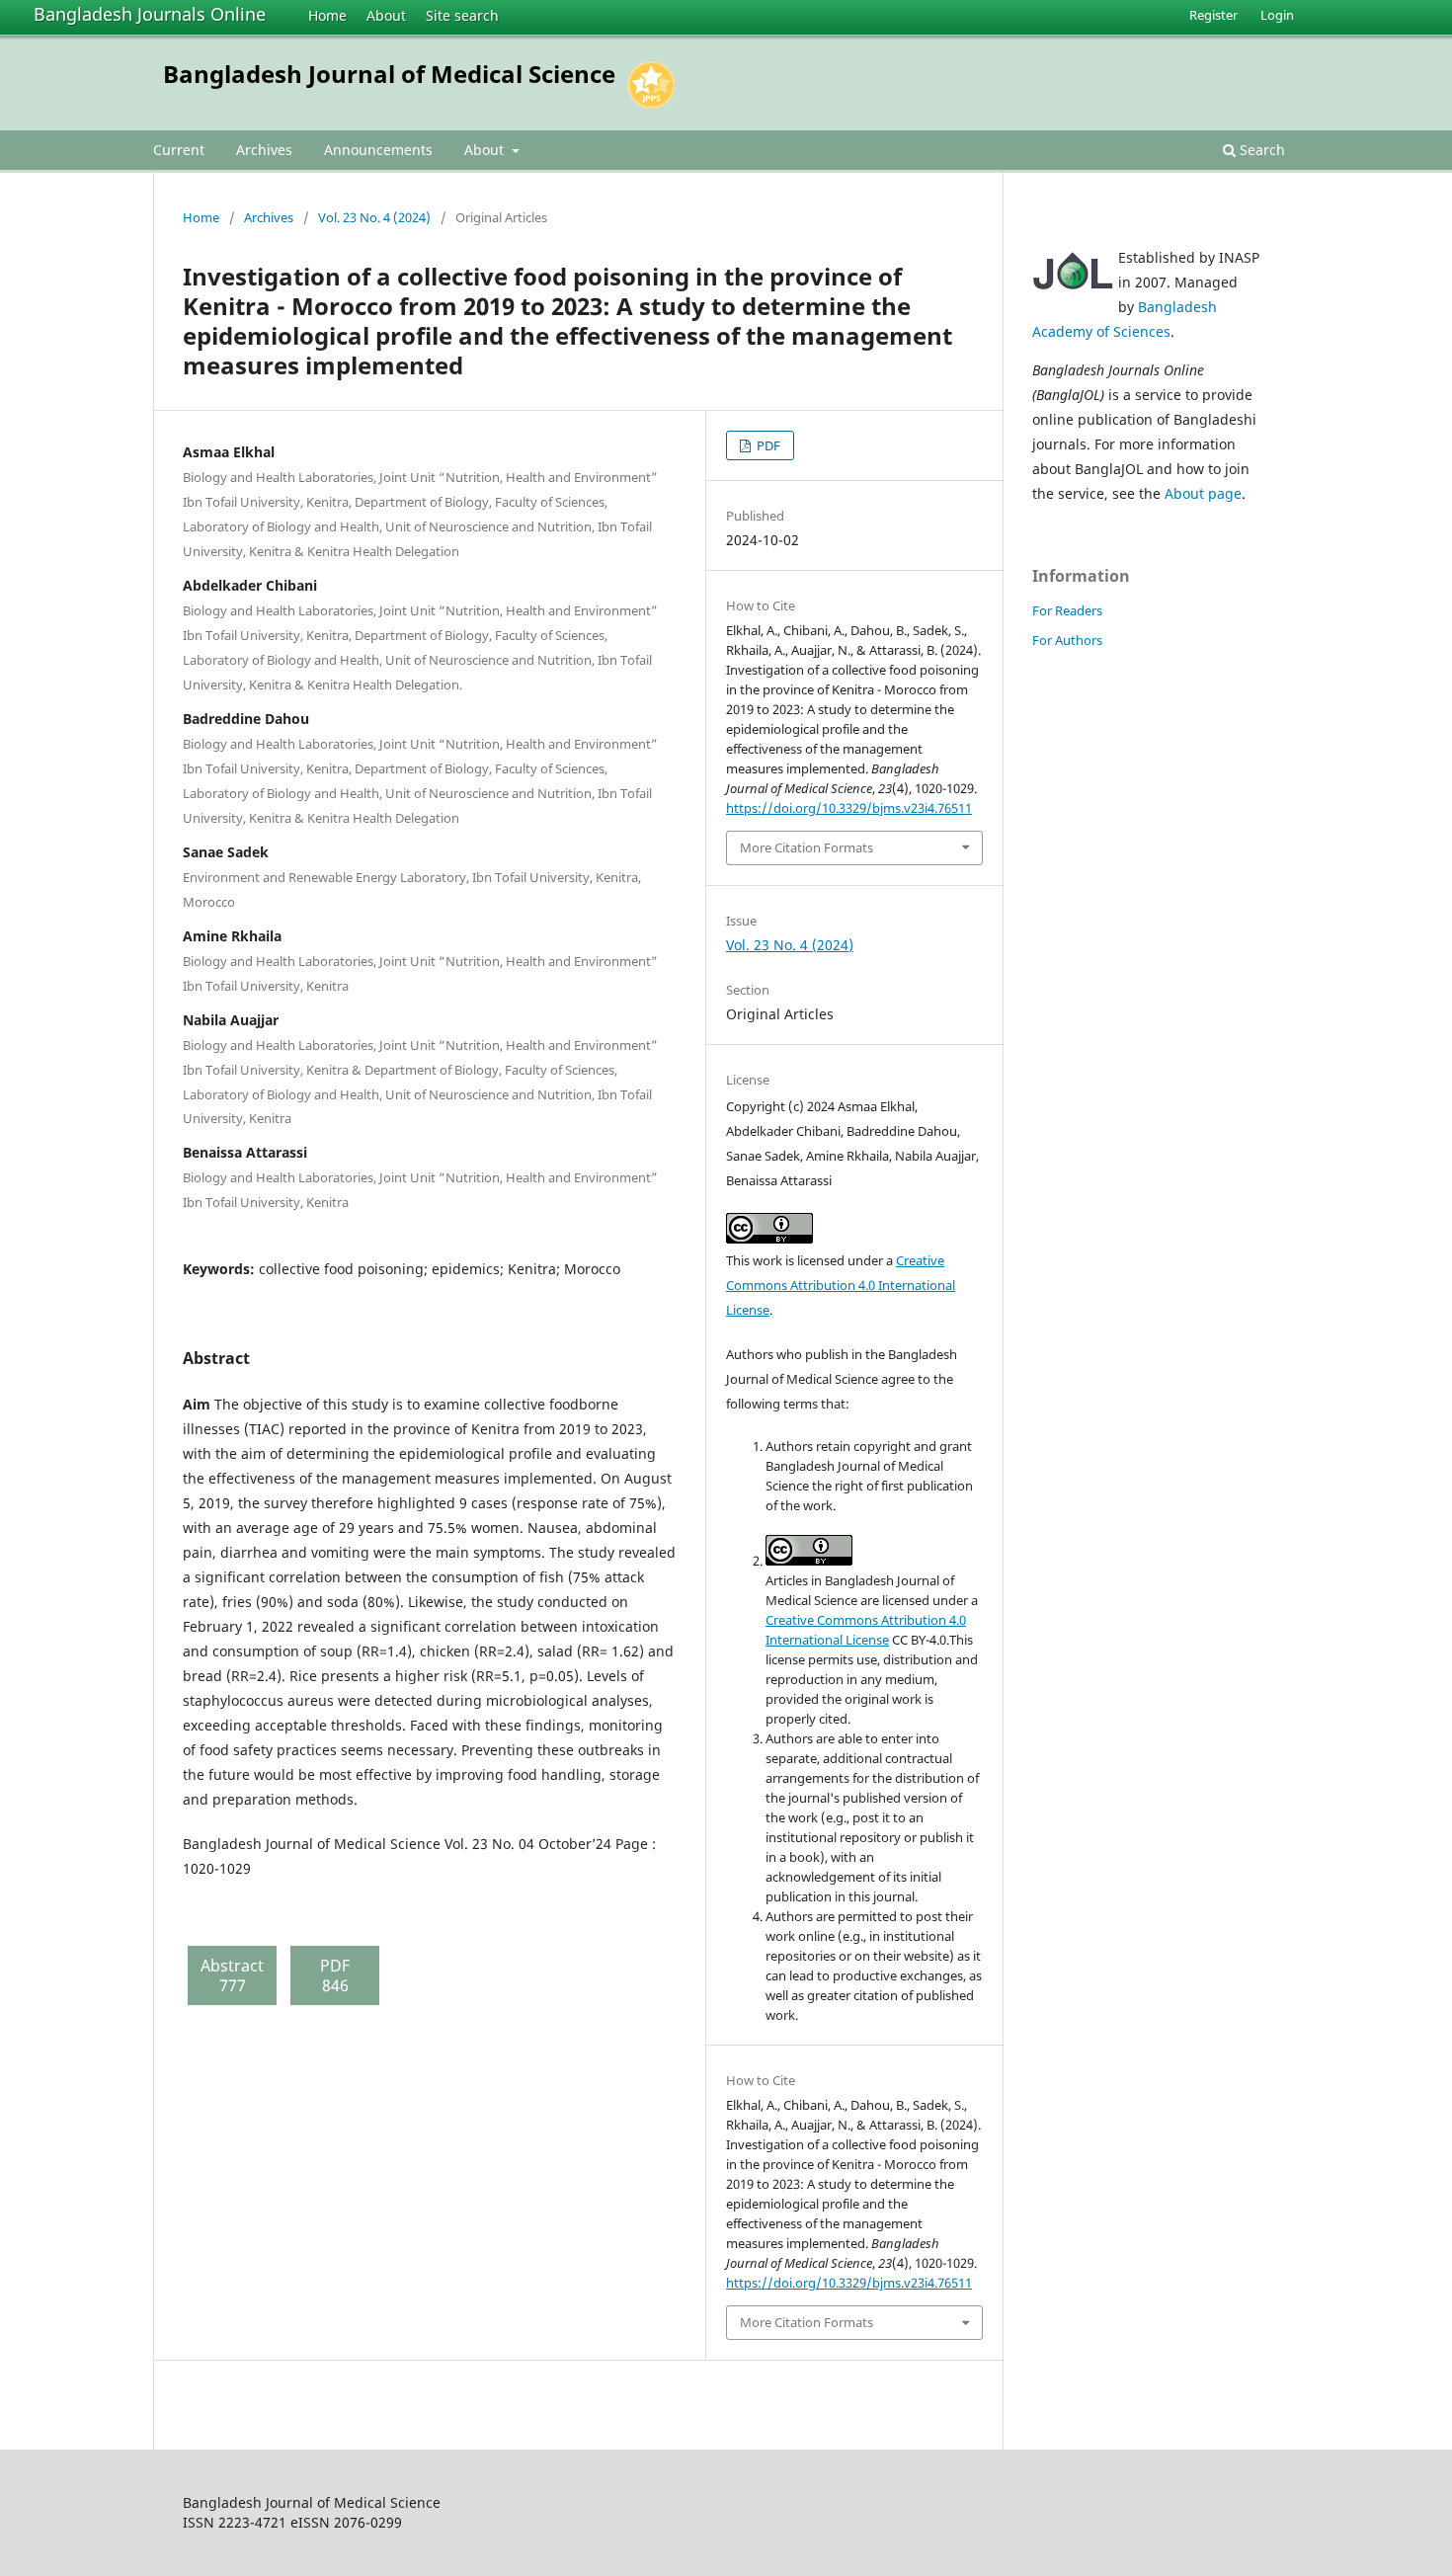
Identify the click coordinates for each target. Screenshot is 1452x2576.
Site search (462, 15)
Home (327, 15)
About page (1203, 493)
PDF (767, 445)
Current (179, 150)
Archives (264, 150)
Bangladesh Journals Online (150, 14)
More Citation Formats (807, 847)
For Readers (1067, 610)
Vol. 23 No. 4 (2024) (374, 217)
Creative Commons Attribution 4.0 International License (841, 1285)
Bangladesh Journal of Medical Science (389, 74)
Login (1277, 15)
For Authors (1067, 640)
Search (1260, 150)
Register (1213, 15)
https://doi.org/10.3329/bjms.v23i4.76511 (849, 808)
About (386, 15)
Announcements (378, 150)
